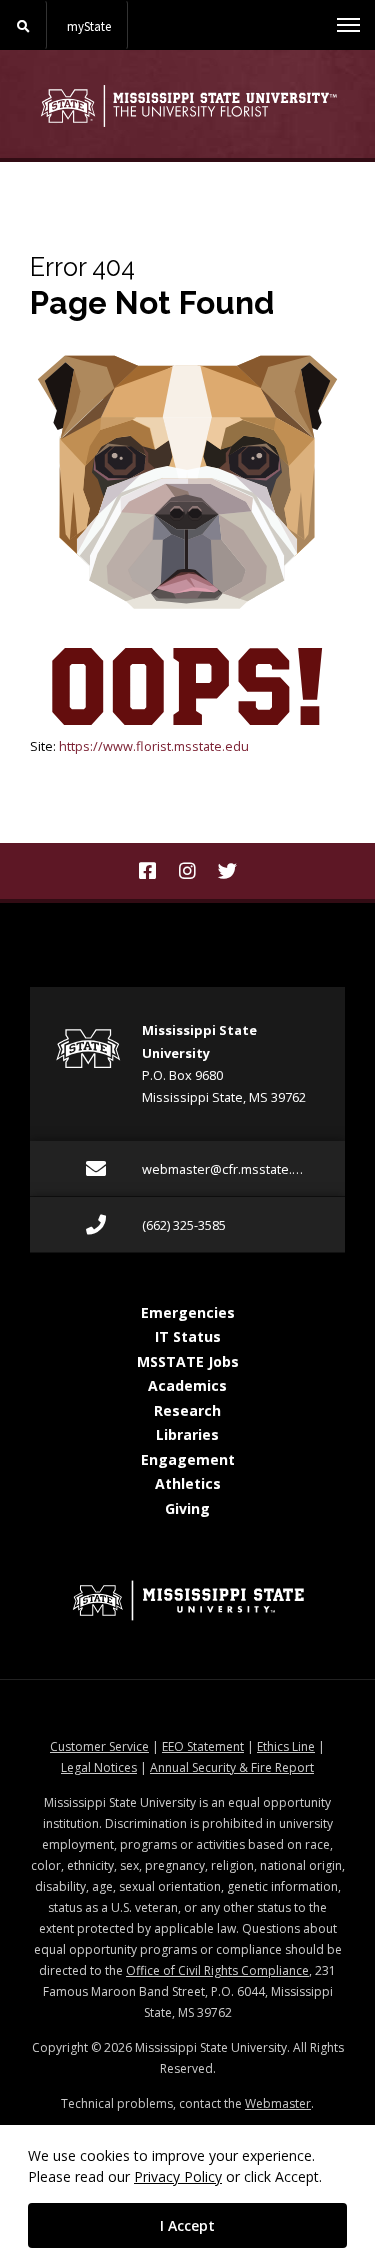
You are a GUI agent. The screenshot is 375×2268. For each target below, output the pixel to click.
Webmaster (278, 2103)
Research (187, 1410)
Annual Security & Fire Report (232, 1767)
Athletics (188, 1483)
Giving (187, 1508)
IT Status (188, 1336)
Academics (187, 1385)
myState (89, 26)
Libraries (187, 1434)
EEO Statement (203, 1746)
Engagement (188, 1459)
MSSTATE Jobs (188, 1361)
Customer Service (99, 1746)
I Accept (187, 2225)
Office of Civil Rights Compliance (217, 1970)
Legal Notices (99, 1767)
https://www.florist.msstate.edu (154, 746)
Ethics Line (286, 1746)
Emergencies (188, 1312)
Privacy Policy (178, 2176)
